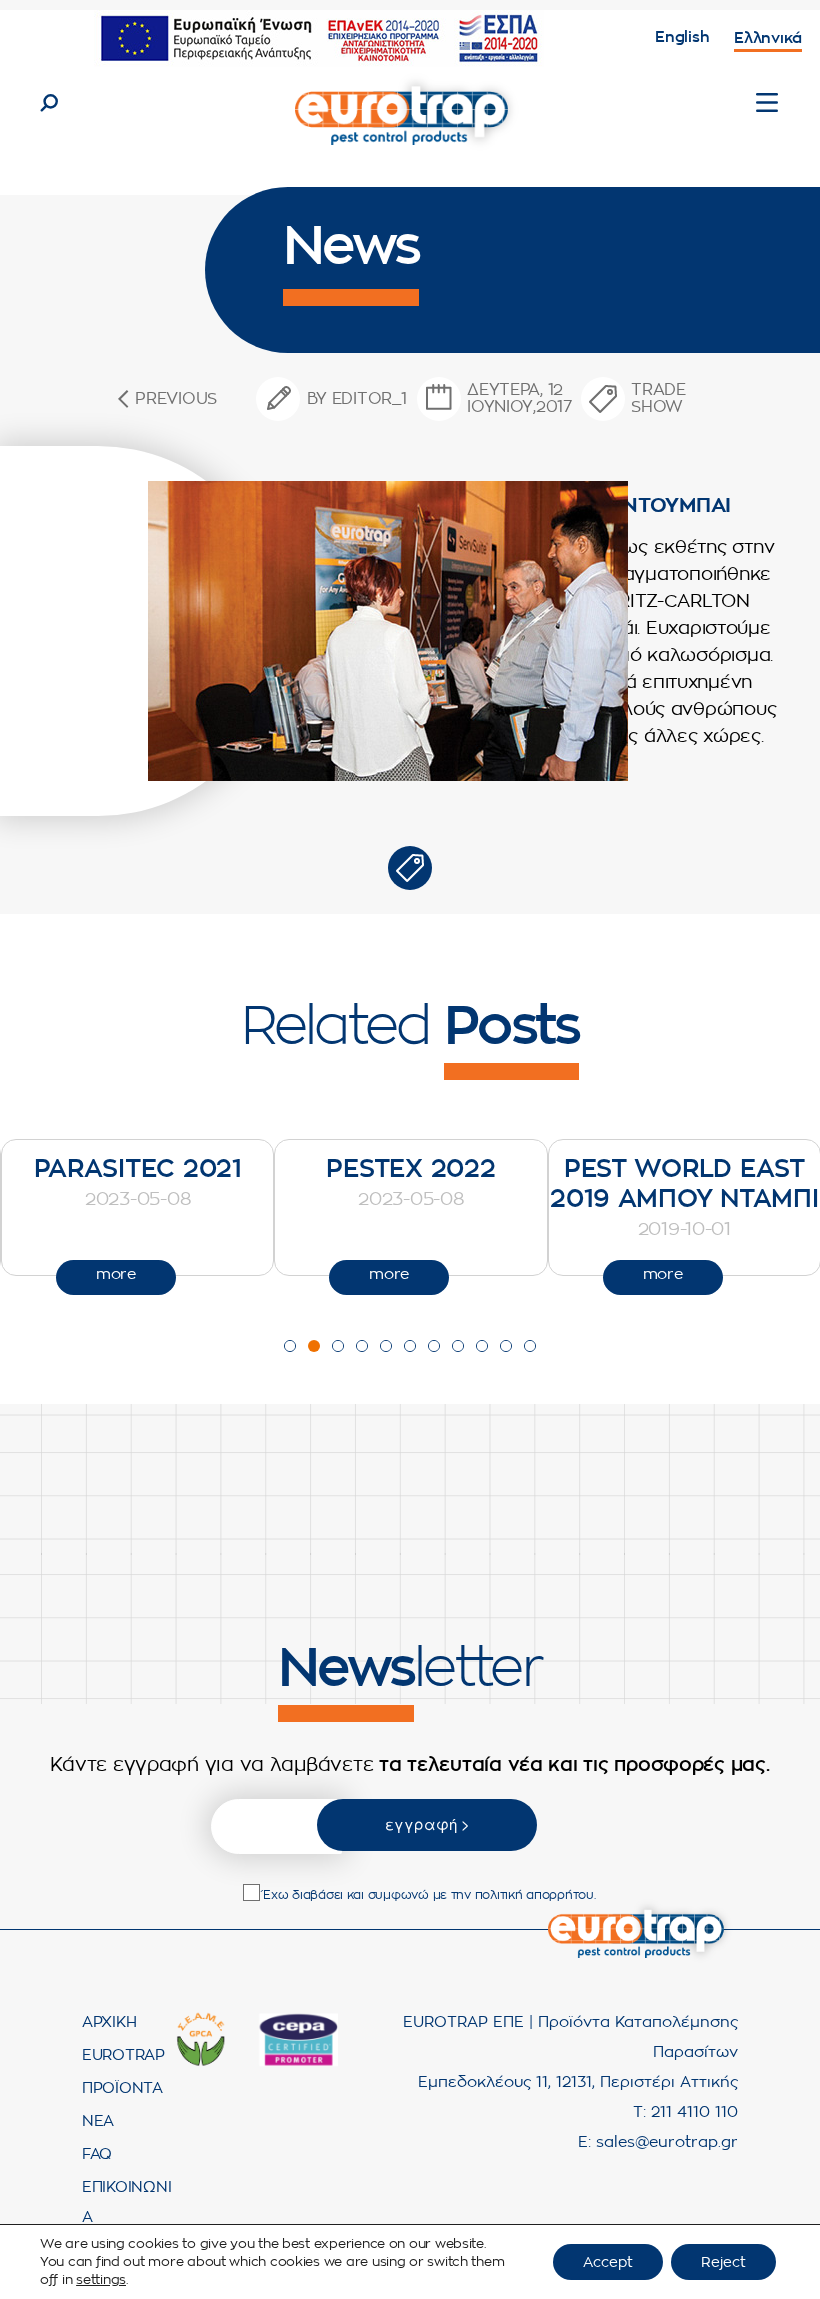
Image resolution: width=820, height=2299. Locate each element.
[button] (290, 1346)
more (202, 1274)
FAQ (97, 2154)
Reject (723, 2262)
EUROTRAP (123, 2055)
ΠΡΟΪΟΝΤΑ (122, 2088)
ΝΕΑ (98, 2121)
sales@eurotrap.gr (667, 2142)
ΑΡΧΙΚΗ (109, 2022)
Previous (176, 399)
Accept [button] (608, 2262)
